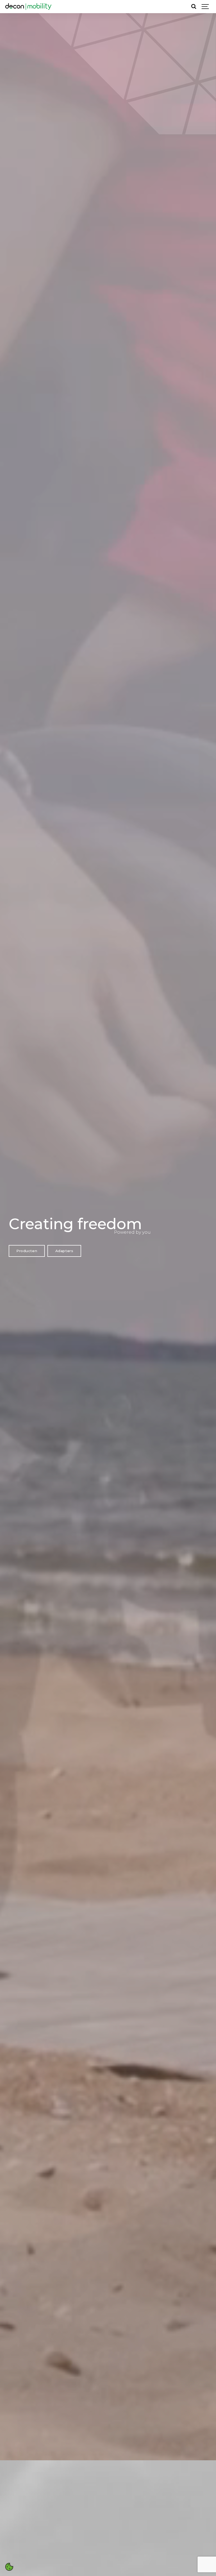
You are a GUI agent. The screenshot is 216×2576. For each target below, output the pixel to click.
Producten (27, 1251)
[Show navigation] (205, 7)
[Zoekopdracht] (194, 7)
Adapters (64, 1251)
